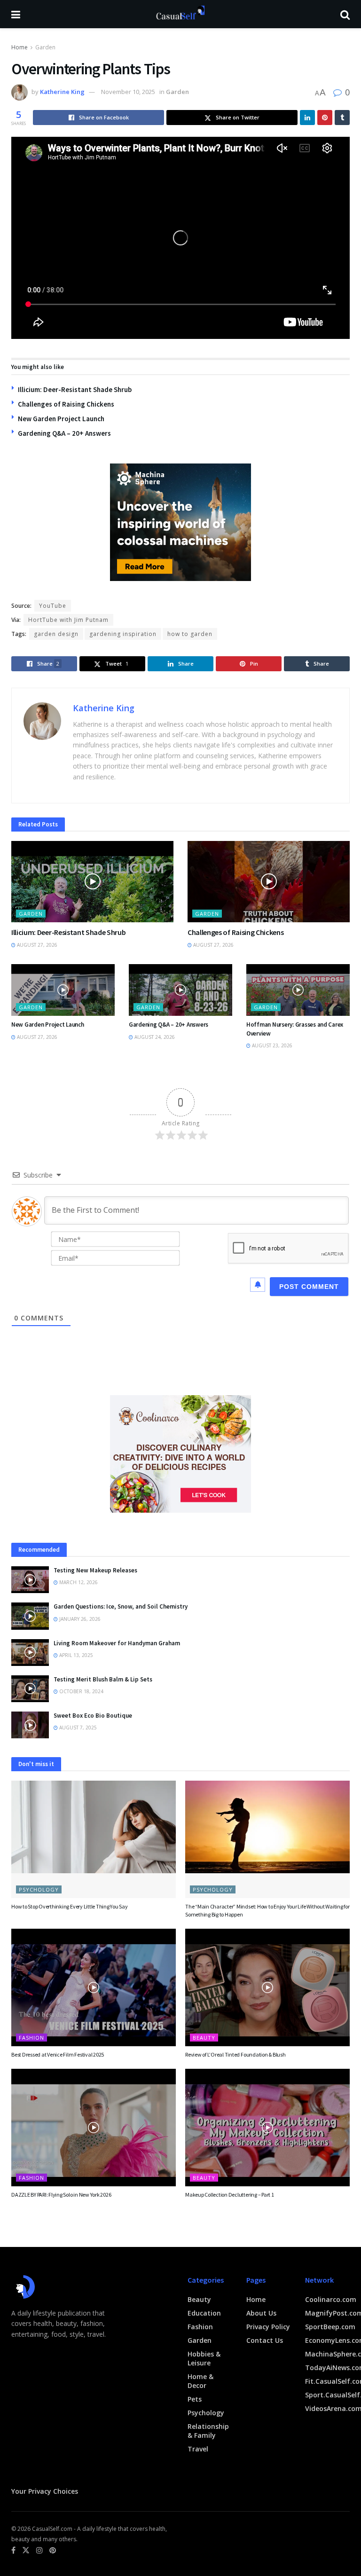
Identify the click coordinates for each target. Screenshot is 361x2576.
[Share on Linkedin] (307, 118)
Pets (195, 2399)
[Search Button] (345, 14)
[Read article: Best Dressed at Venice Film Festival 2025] (94, 1987)
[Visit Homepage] (180, 14)
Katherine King (62, 92)
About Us (261, 2313)
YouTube (53, 606)
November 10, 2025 (128, 92)
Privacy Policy (268, 2327)
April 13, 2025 (75, 1655)
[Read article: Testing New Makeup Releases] (30, 1580)
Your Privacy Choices (45, 2491)
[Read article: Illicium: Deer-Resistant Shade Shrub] (92, 882)
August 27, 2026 (36, 945)
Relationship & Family (208, 2431)
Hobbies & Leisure (204, 2358)
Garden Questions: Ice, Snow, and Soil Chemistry (121, 1606)
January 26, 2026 (79, 1619)
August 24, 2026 (154, 1037)
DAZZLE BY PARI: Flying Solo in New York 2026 (61, 2195)
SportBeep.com (330, 2327)
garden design (56, 634)
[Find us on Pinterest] (53, 2550)
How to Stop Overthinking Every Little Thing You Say (70, 1906)
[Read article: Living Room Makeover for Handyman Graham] (30, 1653)
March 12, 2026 (78, 1582)
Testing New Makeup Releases (95, 1570)
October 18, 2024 (81, 1691)
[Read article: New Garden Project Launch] (63, 990)
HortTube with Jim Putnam (68, 620)
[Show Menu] (16, 14)
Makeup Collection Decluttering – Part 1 (230, 2195)
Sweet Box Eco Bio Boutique (93, 1716)
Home (20, 47)
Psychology (39, 1889)
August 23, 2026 (271, 1045)
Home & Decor (200, 2381)
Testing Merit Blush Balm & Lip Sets (103, 1679)
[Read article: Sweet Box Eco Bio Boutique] (30, 1725)
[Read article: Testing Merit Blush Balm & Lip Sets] (30, 1689)
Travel (198, 2449)
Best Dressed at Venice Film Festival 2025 (58, 2054)
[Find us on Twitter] (26, 2550)
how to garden (190, 634)
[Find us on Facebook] (13, 2550)
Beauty (204, 2038)
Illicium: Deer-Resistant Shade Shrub (75, 389)
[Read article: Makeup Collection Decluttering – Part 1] (267, 2128)
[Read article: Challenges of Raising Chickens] (269, 882)
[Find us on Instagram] (39, 2550)
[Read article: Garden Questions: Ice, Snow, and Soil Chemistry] (30, 1616)
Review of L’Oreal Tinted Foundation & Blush (235, 2054)
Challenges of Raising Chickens (66, 404)
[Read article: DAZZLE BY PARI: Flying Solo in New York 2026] (94, 2128)
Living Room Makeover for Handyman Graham (117, 1643)
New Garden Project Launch (61, 419)
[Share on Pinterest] (325, 118)
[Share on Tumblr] (342, 118)
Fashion (31, 2038)
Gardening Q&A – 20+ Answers (64, 433)
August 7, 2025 (77, 1728)
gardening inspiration (123, 634)
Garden (45, 47)
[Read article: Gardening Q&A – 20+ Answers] (180, 990)
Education (204, 2313)
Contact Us (265, 2340)
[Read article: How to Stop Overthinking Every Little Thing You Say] (94, 1839)
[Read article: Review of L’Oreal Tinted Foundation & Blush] (267, 1987)
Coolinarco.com (331, 2299)
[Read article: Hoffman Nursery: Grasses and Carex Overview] (298, 990)
